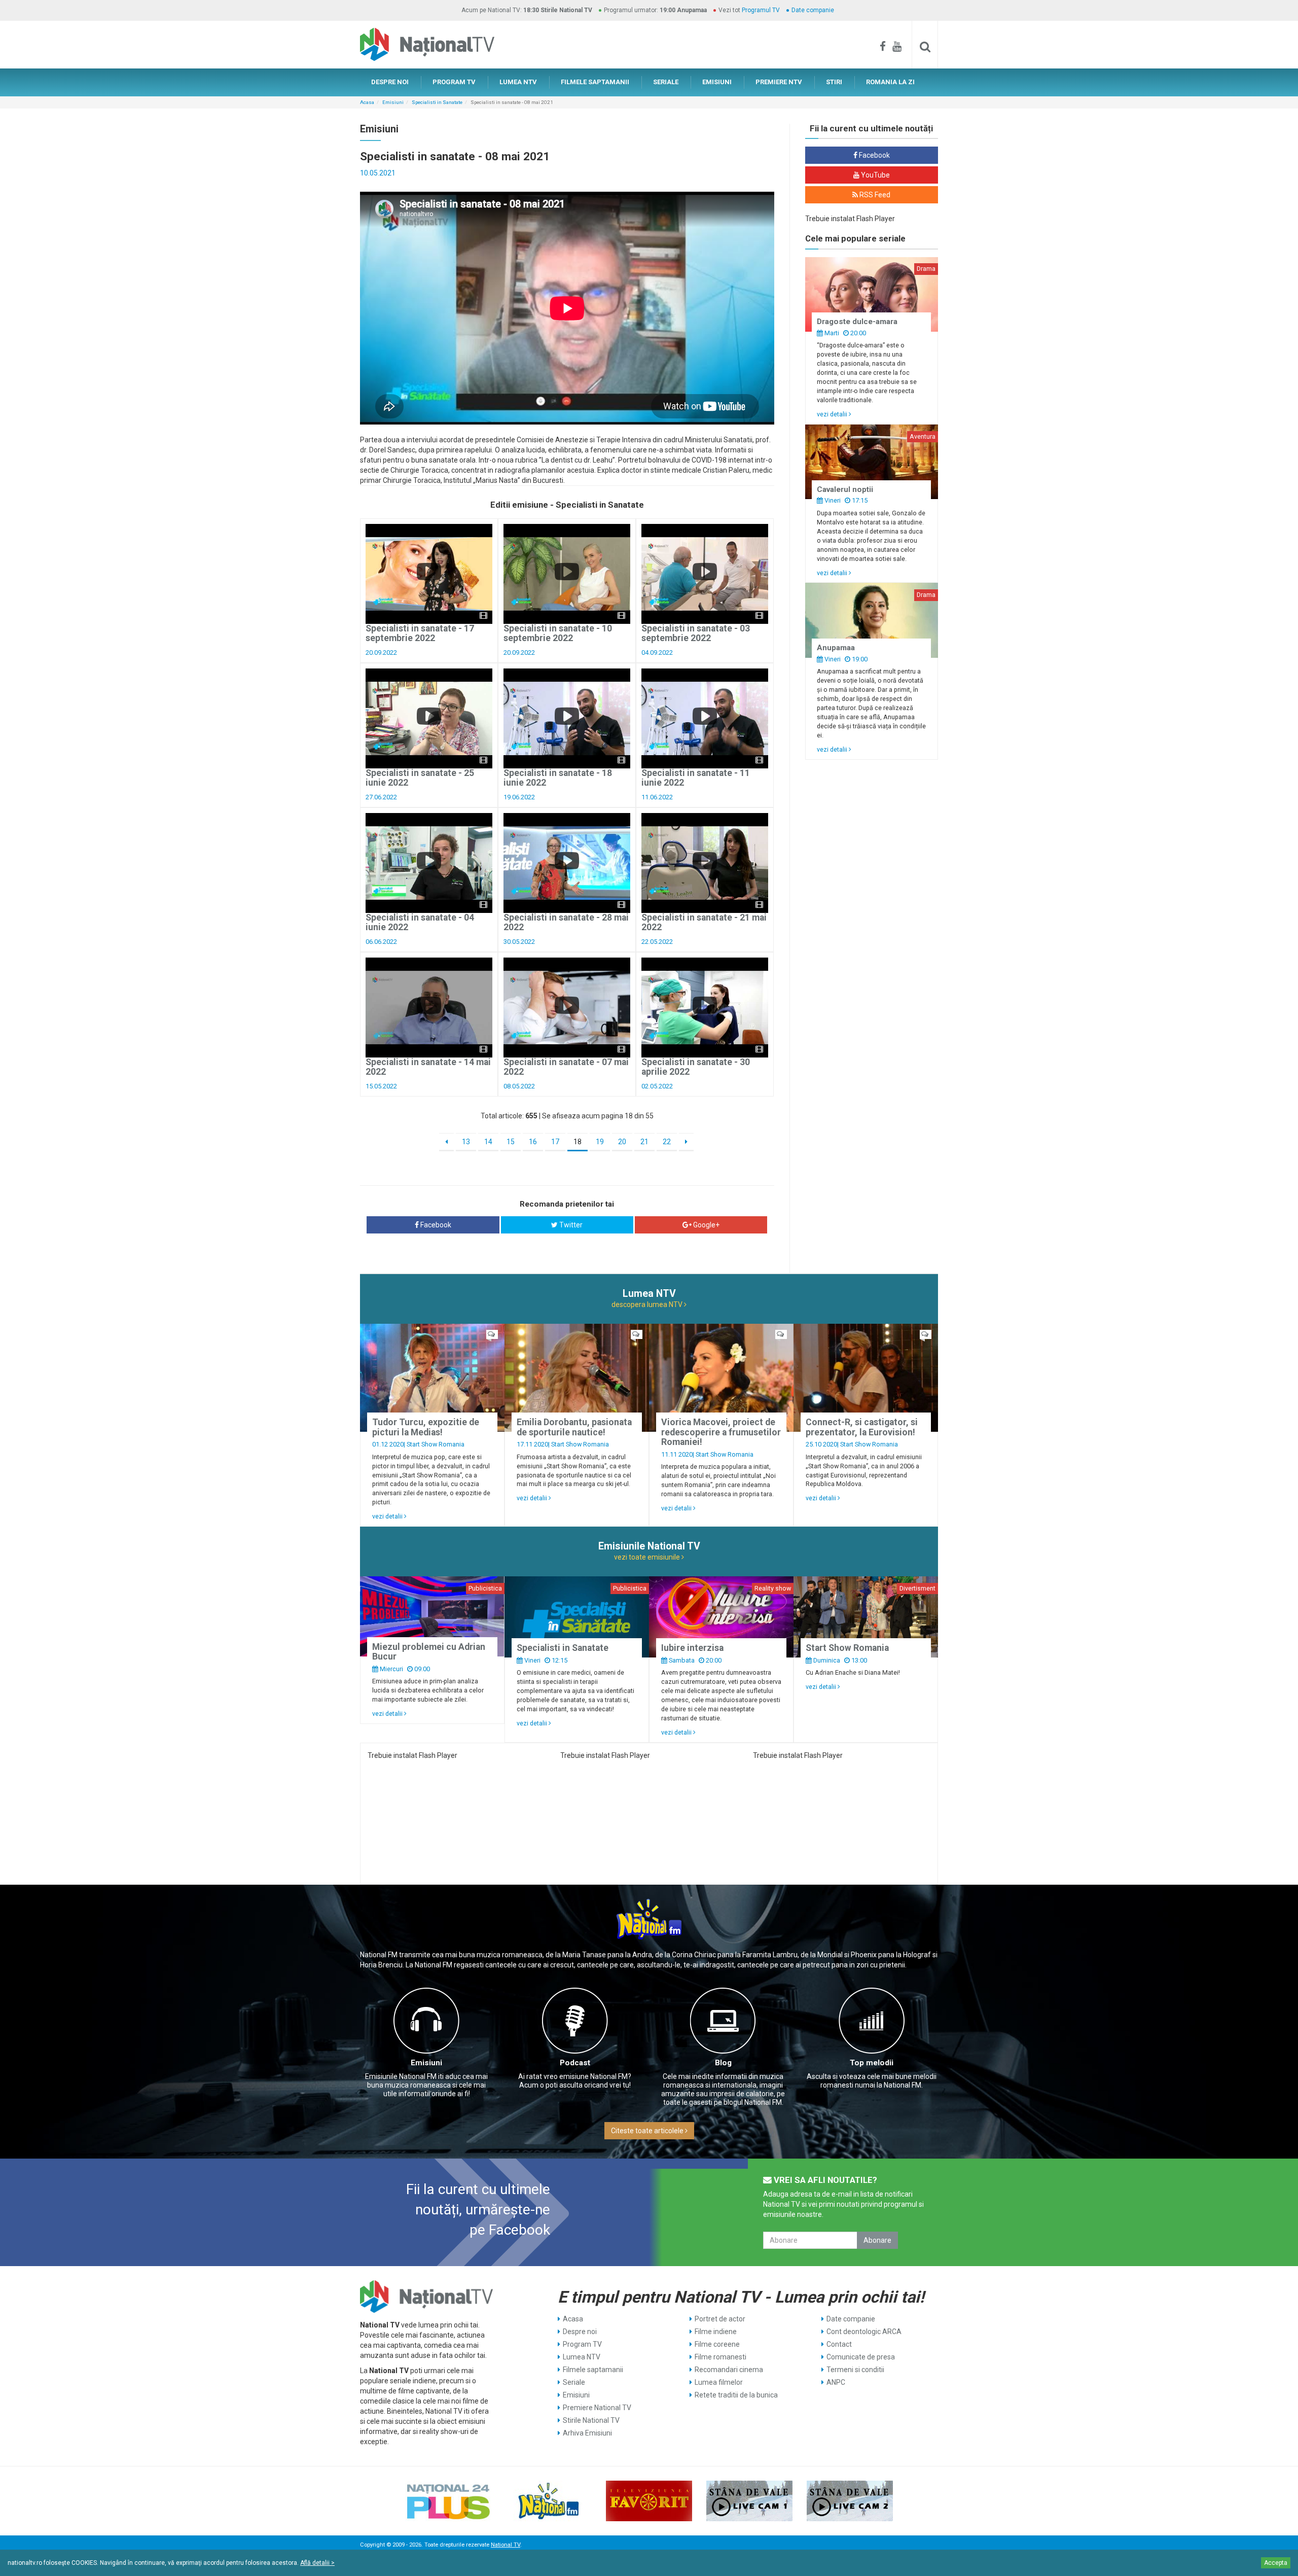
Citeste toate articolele (648, 2131)
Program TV (582, 2344)
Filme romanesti (720, 2357)
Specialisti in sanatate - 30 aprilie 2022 (696, 1067)
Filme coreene (717, 2344)
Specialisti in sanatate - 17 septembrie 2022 (420, 633)
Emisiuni (393, 102)
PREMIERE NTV (779, 82)
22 (667, 1142)
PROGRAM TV (454, 82)
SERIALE (666, 82)
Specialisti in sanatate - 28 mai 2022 (566, 922)
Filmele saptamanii (593, 2370)
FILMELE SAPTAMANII (595, 82)
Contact (839, 2344)
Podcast (575, 2063)
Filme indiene (716, 2332)
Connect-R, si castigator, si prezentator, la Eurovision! (862, 1427)
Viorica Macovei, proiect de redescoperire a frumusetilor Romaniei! (721, 1432)
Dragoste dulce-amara (857, 322)
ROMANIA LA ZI (890, 82)
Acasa (367, 102)
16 (533, 1142)
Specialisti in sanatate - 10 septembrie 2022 (558, 633)
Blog (723, 2063)
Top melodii (872, 2063)
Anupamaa (836, 648)
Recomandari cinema (729, 2370)
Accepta (1276, 2563)
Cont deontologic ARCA (864, 2332)
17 (555, 1142)
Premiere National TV (597, 2408)
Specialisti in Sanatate (437, 102)
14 (488, 1142)
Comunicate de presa (861, 2357)
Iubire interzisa (692, 1648)
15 (511, 1142)
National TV (506, 2545)
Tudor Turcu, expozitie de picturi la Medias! (426, 1427)
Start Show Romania (436, 1444)
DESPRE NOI (390, 82)
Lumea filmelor (719, 2382)
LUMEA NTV (518, 82)
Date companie (813, 10)
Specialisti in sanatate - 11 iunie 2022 (696, 778)
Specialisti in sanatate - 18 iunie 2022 (558, 778)
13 (466, 1142)
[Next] (686, 1142)
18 (578, 1142)
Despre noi (580, 2332)
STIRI (834, 82)
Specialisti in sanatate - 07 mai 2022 (566, 1067)
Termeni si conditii (855, 2370)
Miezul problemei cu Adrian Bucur (429, 1652)
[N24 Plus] (448, 2501)
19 (600, 1142)
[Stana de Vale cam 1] (749, 2501)
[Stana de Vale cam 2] (850, 2501)
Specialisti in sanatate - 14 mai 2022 (428, 1067)
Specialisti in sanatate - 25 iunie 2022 (420, 778)
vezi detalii (833, 414)
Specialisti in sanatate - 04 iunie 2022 (420, 922)
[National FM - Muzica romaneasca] (549, 2501)
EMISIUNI (717, 82)
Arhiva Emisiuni (587, 2433)
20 (622, 1142)
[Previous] (446, 1142)
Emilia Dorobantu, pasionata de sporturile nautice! (574, 1427)
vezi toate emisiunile (648, 1557)
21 (644, 1142)
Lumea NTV (582, 2357)
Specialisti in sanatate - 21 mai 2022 (704, 922)
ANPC (836, 2382)
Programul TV (761, 10)
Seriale (574, 2382)
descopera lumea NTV (648, 1304)
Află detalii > (317, 2563)
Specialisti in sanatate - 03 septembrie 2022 (696, 633)
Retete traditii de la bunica (736, 2395)
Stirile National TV (591, 2420)
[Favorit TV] (649, 2501)
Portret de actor (720, 2319)
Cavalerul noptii (845, 489)
